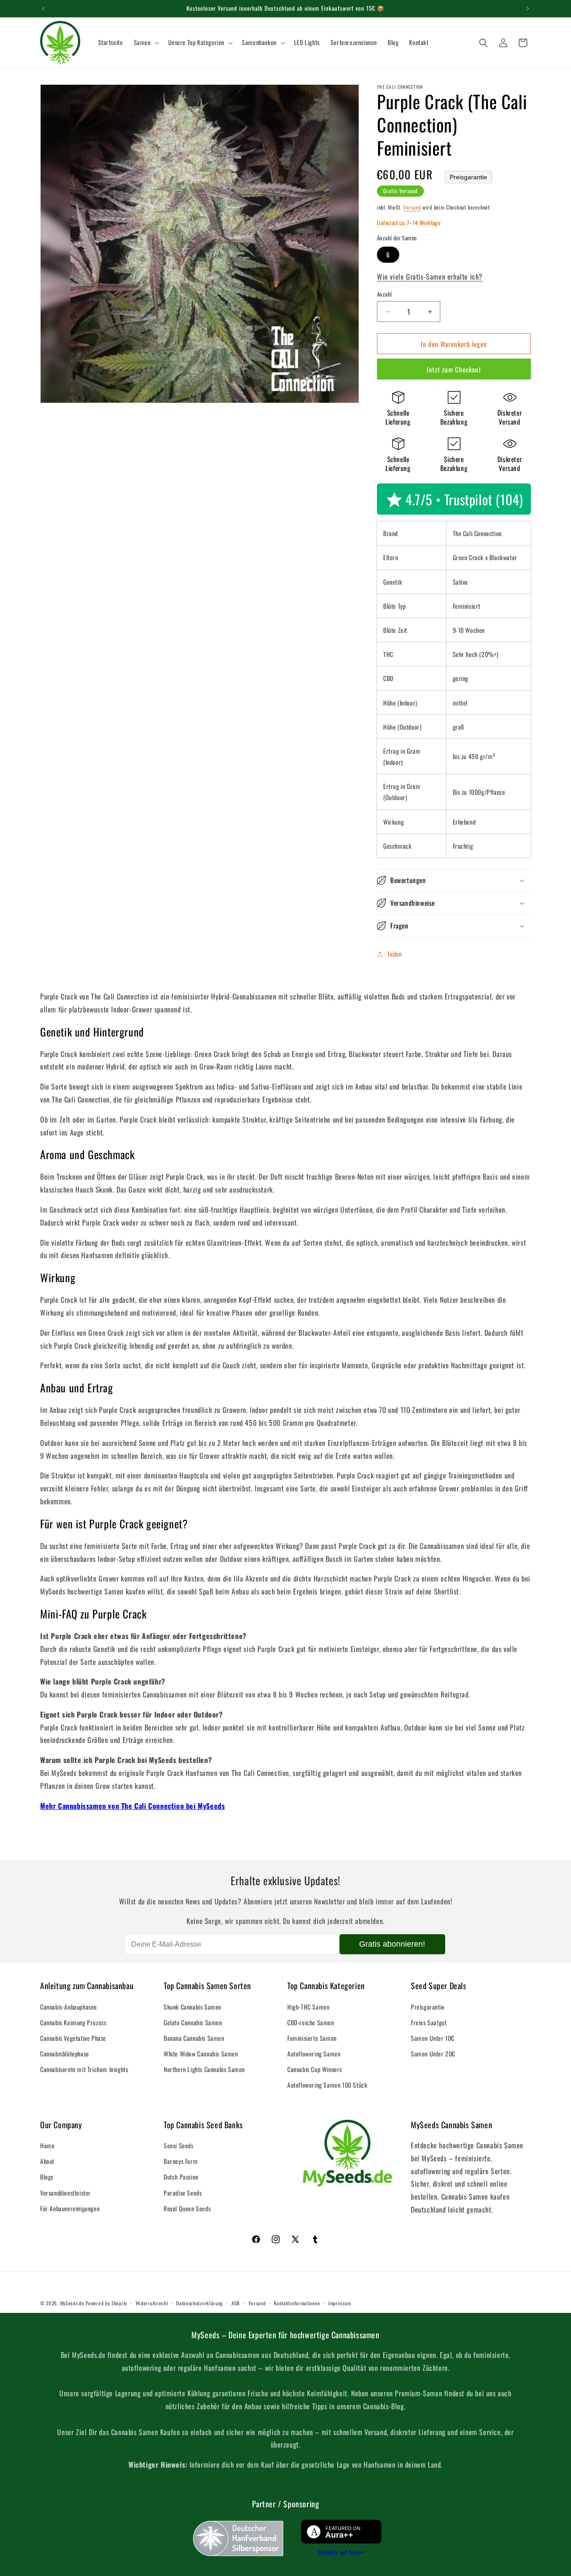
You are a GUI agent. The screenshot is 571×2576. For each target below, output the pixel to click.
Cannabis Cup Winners (315, 2069)
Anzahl (384, 294)
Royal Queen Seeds (187, 2208)
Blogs (47, 2177)
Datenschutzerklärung (200, 2303)
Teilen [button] (395, 954)
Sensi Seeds (179, 2145)
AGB (236, 2303)
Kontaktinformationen (297, 2303)
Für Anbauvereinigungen (70, 2208)
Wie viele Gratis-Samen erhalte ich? (430, 277)
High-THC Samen (308, 2007)
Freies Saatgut (429, 2022)
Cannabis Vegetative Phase (73, 2038)
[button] (146, 42)
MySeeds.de (72, 2303)
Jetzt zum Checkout (454, 369)
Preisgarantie (468, 177)
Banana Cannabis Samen (194, 2038)
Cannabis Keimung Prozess (73, 2022)
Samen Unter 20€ (433, 2054)
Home (47, 2145)
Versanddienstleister (66, 2193)
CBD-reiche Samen (311, 2022)
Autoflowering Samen (314, 2054)
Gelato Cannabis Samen (193, 2022)
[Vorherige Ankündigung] (43, 8)
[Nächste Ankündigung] (528, 8)
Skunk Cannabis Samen (192, 2007)
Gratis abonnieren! (392, 1944)
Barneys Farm (181, 2161)
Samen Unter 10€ (433, 2038)
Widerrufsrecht (152, 2303)
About (47, 2161)
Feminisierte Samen (312, 2038)
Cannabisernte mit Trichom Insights (84, 2069)
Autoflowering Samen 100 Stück (327, 2085)
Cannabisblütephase (65, 2054)
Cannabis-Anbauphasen (68, 2007)
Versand (412, 207)
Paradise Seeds (183, 2193)
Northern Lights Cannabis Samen (204, 2069)
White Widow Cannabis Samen (201, 2054)
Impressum (339, 2303)
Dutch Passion (181, 2177)
